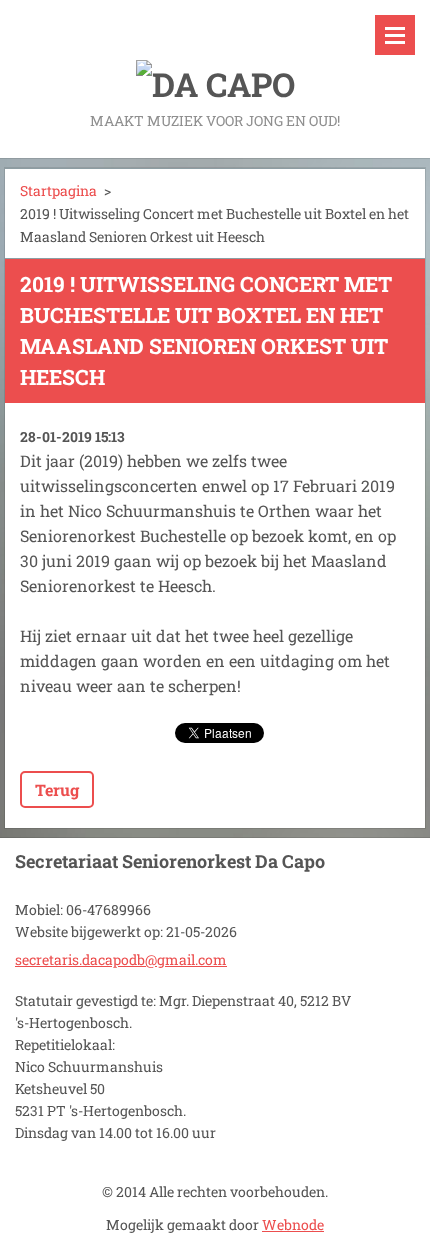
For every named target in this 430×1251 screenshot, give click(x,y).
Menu (395, 35)
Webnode (293, 1224)
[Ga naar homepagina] (215, 54)
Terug (57, 789)
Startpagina (58, 190)
